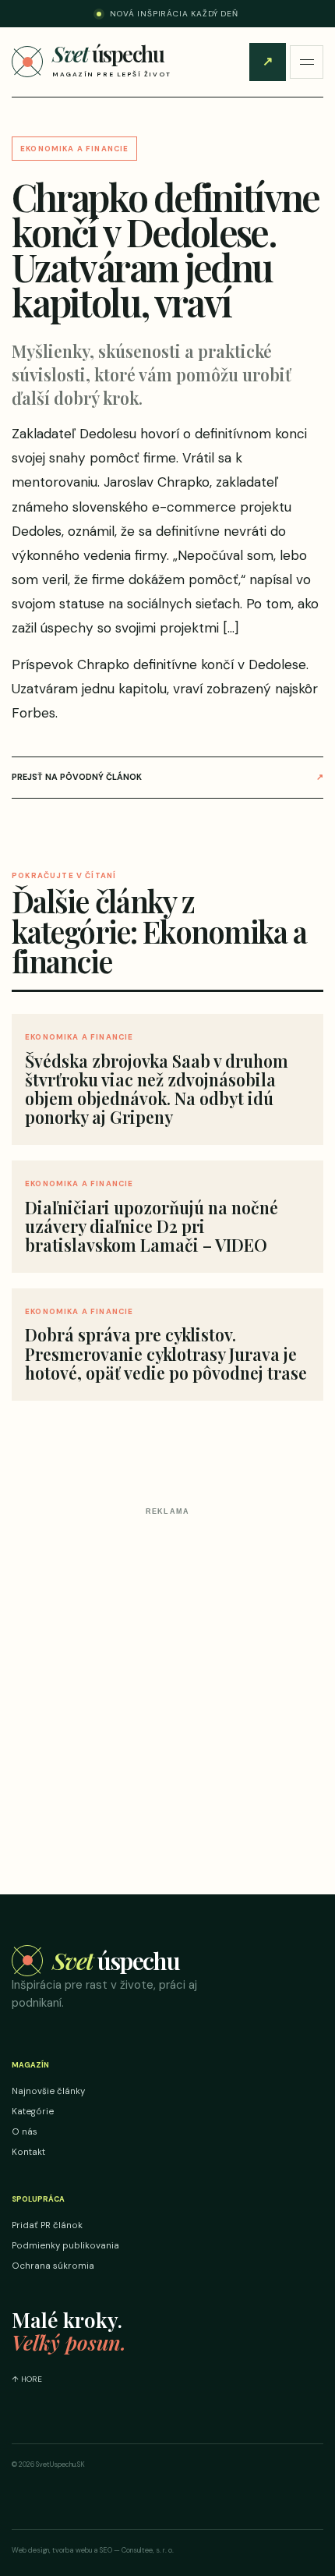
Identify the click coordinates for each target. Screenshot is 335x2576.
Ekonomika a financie (74, 149)
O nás (25, 2132)
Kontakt (28, 2152)
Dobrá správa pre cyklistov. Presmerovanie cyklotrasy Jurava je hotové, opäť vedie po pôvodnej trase (166, 1353)
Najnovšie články (48, 2091)
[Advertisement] (167, 1689)
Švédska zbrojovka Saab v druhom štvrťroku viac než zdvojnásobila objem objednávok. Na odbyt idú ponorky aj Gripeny (157, 1089)
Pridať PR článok (268, 61)
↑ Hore (27, 2379)
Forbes (33, 713)
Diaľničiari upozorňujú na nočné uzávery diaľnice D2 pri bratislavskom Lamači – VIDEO (152, 1226)
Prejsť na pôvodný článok (167, 777)
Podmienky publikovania (65, 2246)
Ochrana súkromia (53, 2266)
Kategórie (33, 2112)
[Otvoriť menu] (307, 62)
